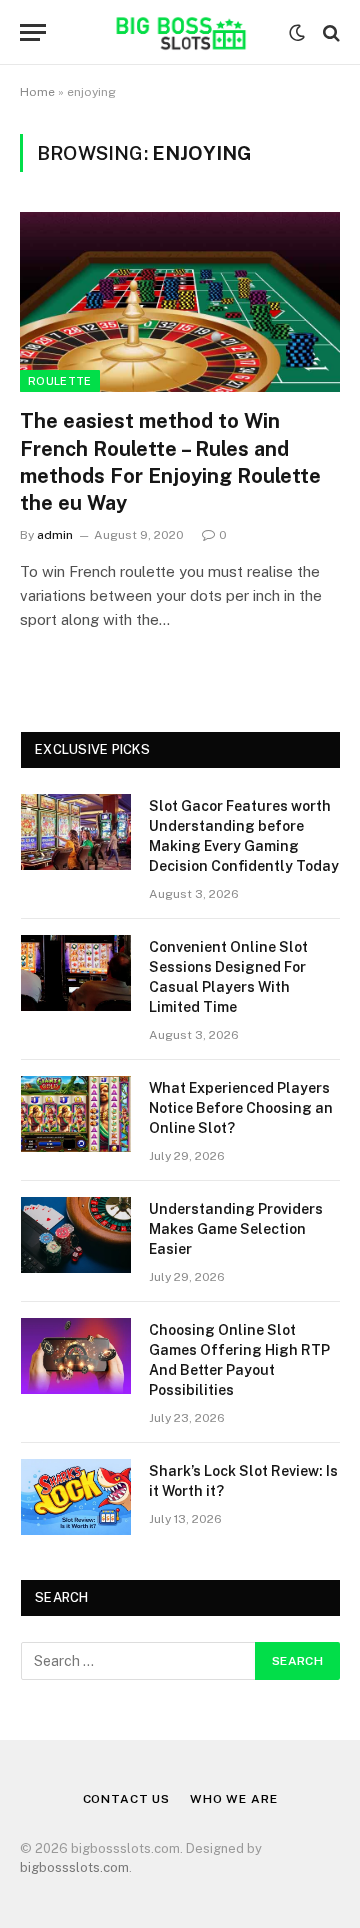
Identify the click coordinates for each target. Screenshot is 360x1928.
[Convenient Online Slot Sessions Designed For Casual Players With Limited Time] (76, 973)
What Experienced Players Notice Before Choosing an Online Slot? (241, 1108)
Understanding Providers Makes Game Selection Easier (236, 1229)
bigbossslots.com (74, 1867)
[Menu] (33, 32)
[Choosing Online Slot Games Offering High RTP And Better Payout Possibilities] (76, 1356)
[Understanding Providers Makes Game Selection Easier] (76, 1235)
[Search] (329, 32)
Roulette (60, 381)
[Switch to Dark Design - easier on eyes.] (297, 33)
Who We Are (233, 1799)
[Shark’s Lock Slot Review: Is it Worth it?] (76, 1497)
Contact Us (126, 1799)
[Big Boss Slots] (179, 32)
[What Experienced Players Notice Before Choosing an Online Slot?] (76, 1114)
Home (37, 92)
